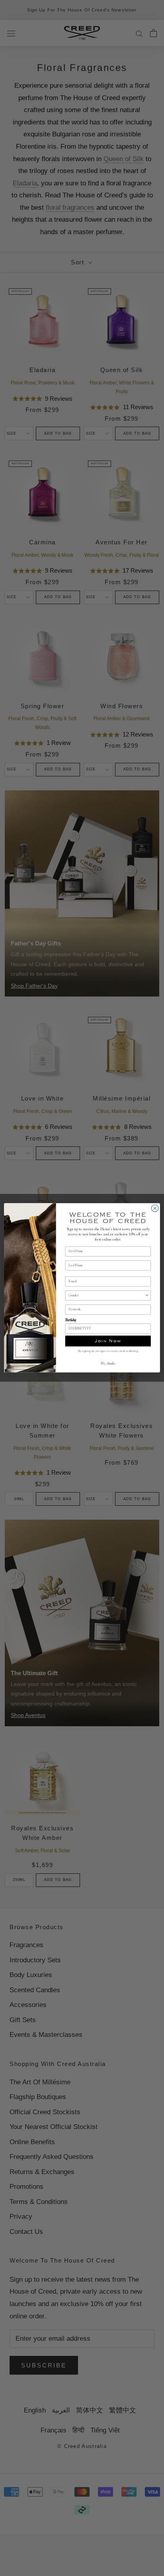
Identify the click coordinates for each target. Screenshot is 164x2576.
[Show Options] (147, 1296)
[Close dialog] (155, 1209)
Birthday (71, 1321)
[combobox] (107, 1296)
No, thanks (108, 1364)
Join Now (108, 1341)
